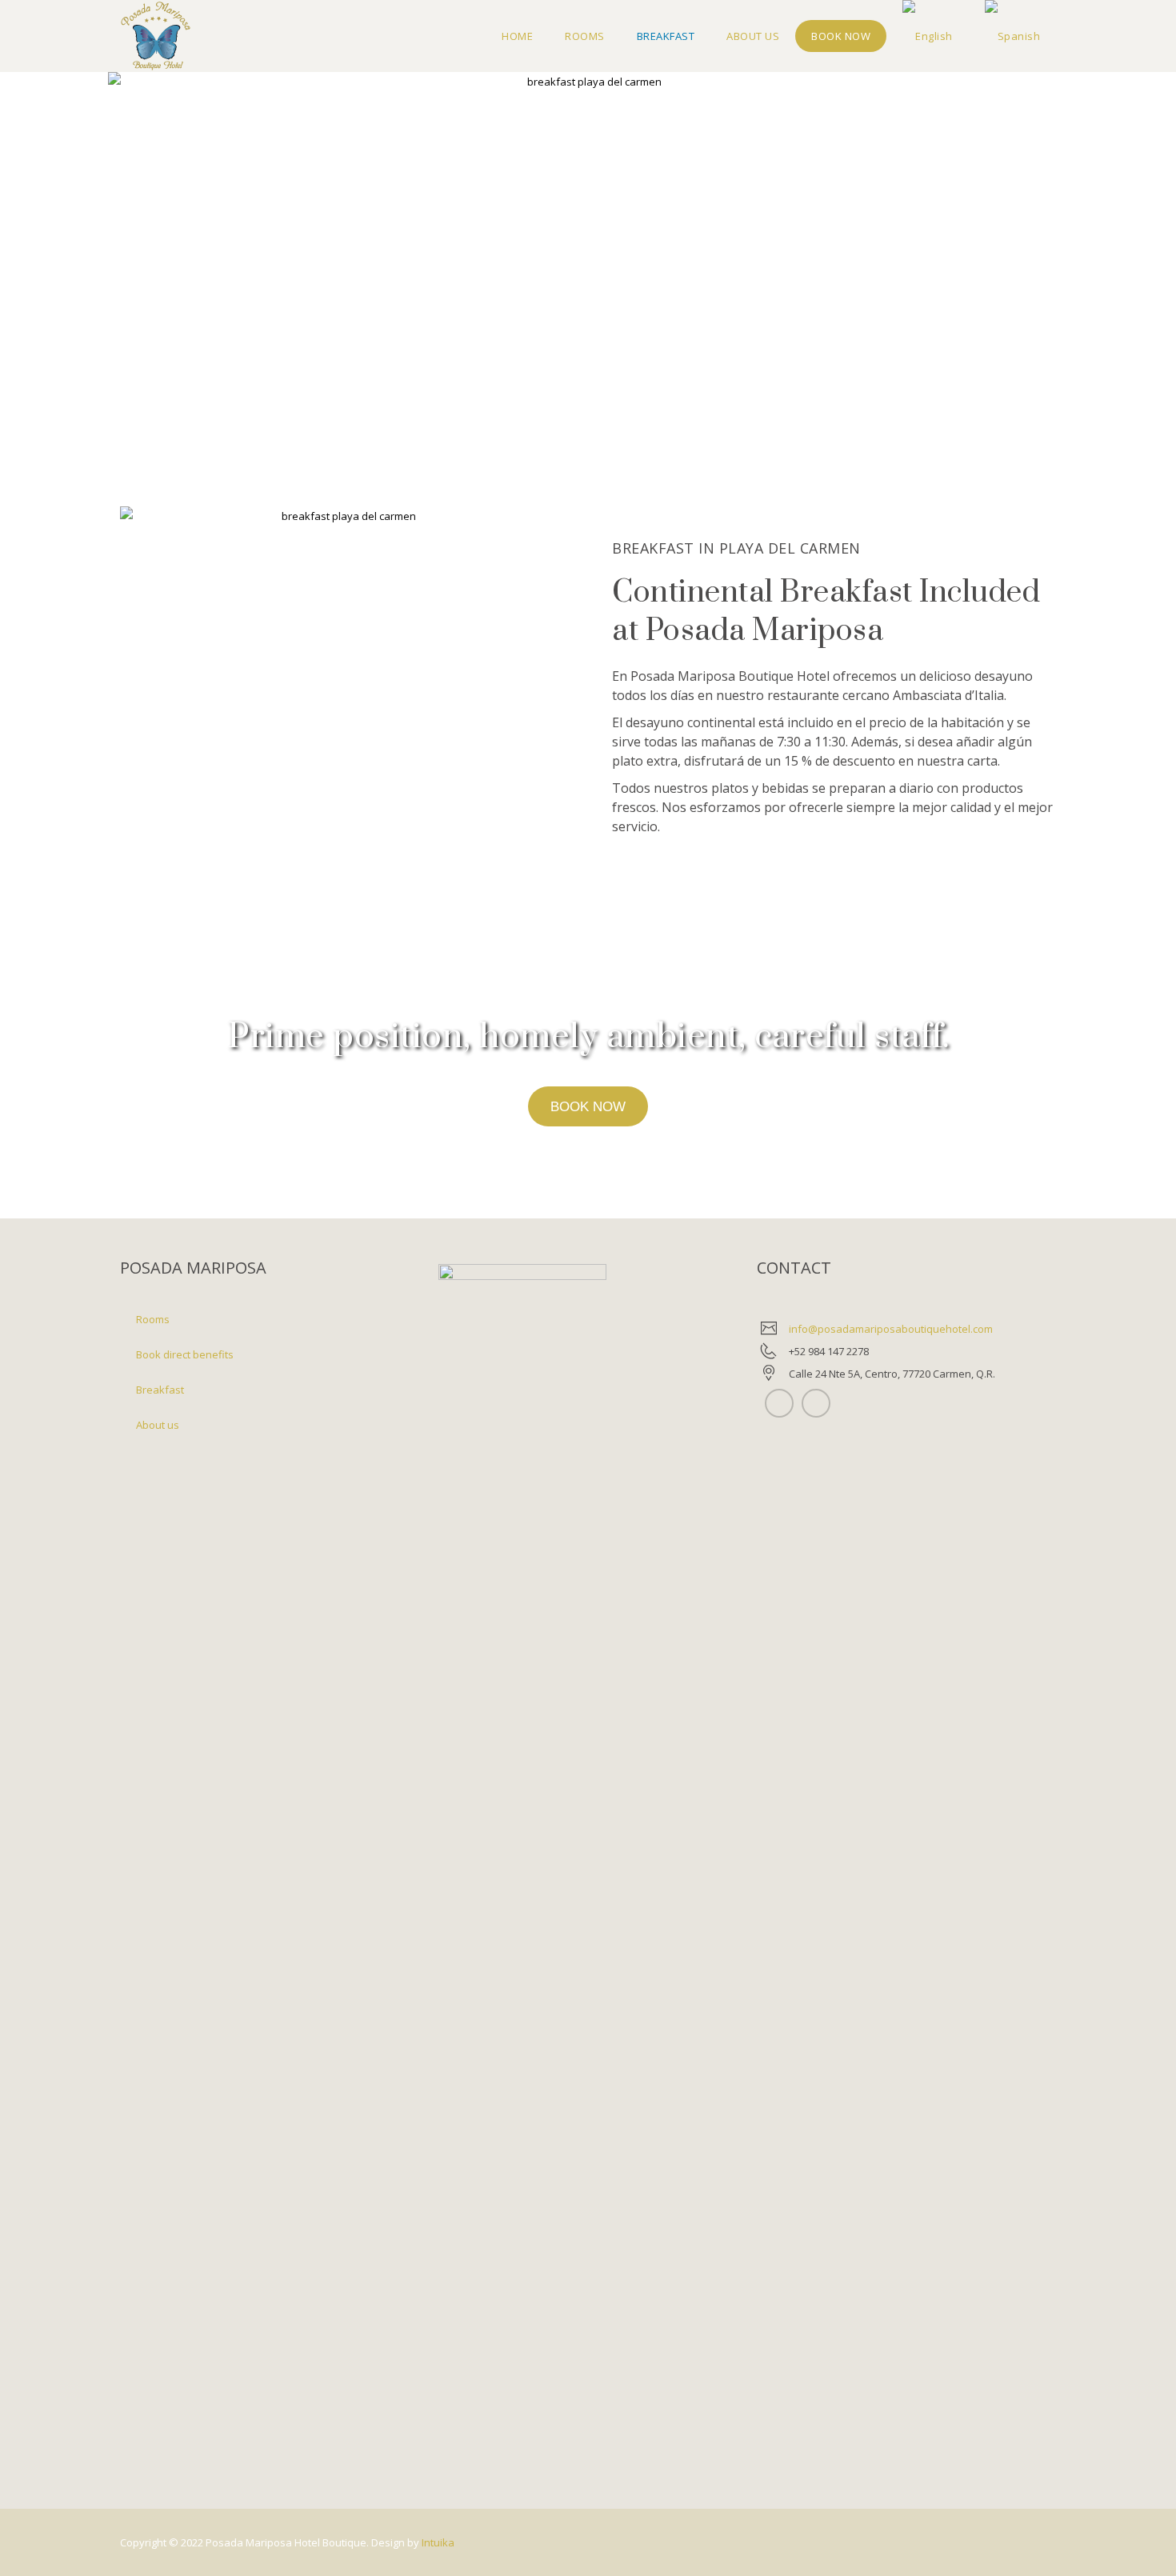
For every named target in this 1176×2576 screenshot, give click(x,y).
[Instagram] (779, 1403)
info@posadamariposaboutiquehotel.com (891, 1329)
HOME (517, 36)
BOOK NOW (841, 36)
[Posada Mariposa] (156, 36)
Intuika (438, 2542)
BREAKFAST (666, 36)
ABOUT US (753, 36)
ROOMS (585, 36)
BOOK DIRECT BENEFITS (185, 1354)
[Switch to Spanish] (1013, 36)
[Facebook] (816, 1403)
